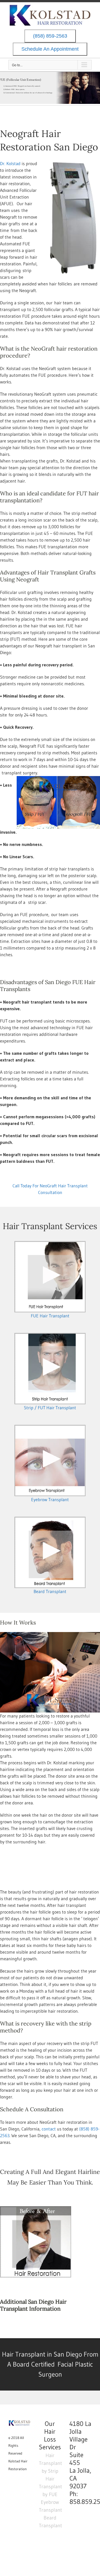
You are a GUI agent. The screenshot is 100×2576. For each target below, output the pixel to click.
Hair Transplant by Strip (50, 2463)
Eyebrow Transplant (50, 1499)
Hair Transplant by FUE (50, 2487)
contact (48, 2129)
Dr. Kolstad (10, 163)
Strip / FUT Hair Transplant (50, 1408)
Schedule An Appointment (50, 49)
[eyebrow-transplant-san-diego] (50, 1428)
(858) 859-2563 (50, 36)
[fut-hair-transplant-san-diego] (50, 1336)
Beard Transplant (50, 1591)
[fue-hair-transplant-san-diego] (50, 1244)
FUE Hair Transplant (50, 1316)
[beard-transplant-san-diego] (50, 1520)
